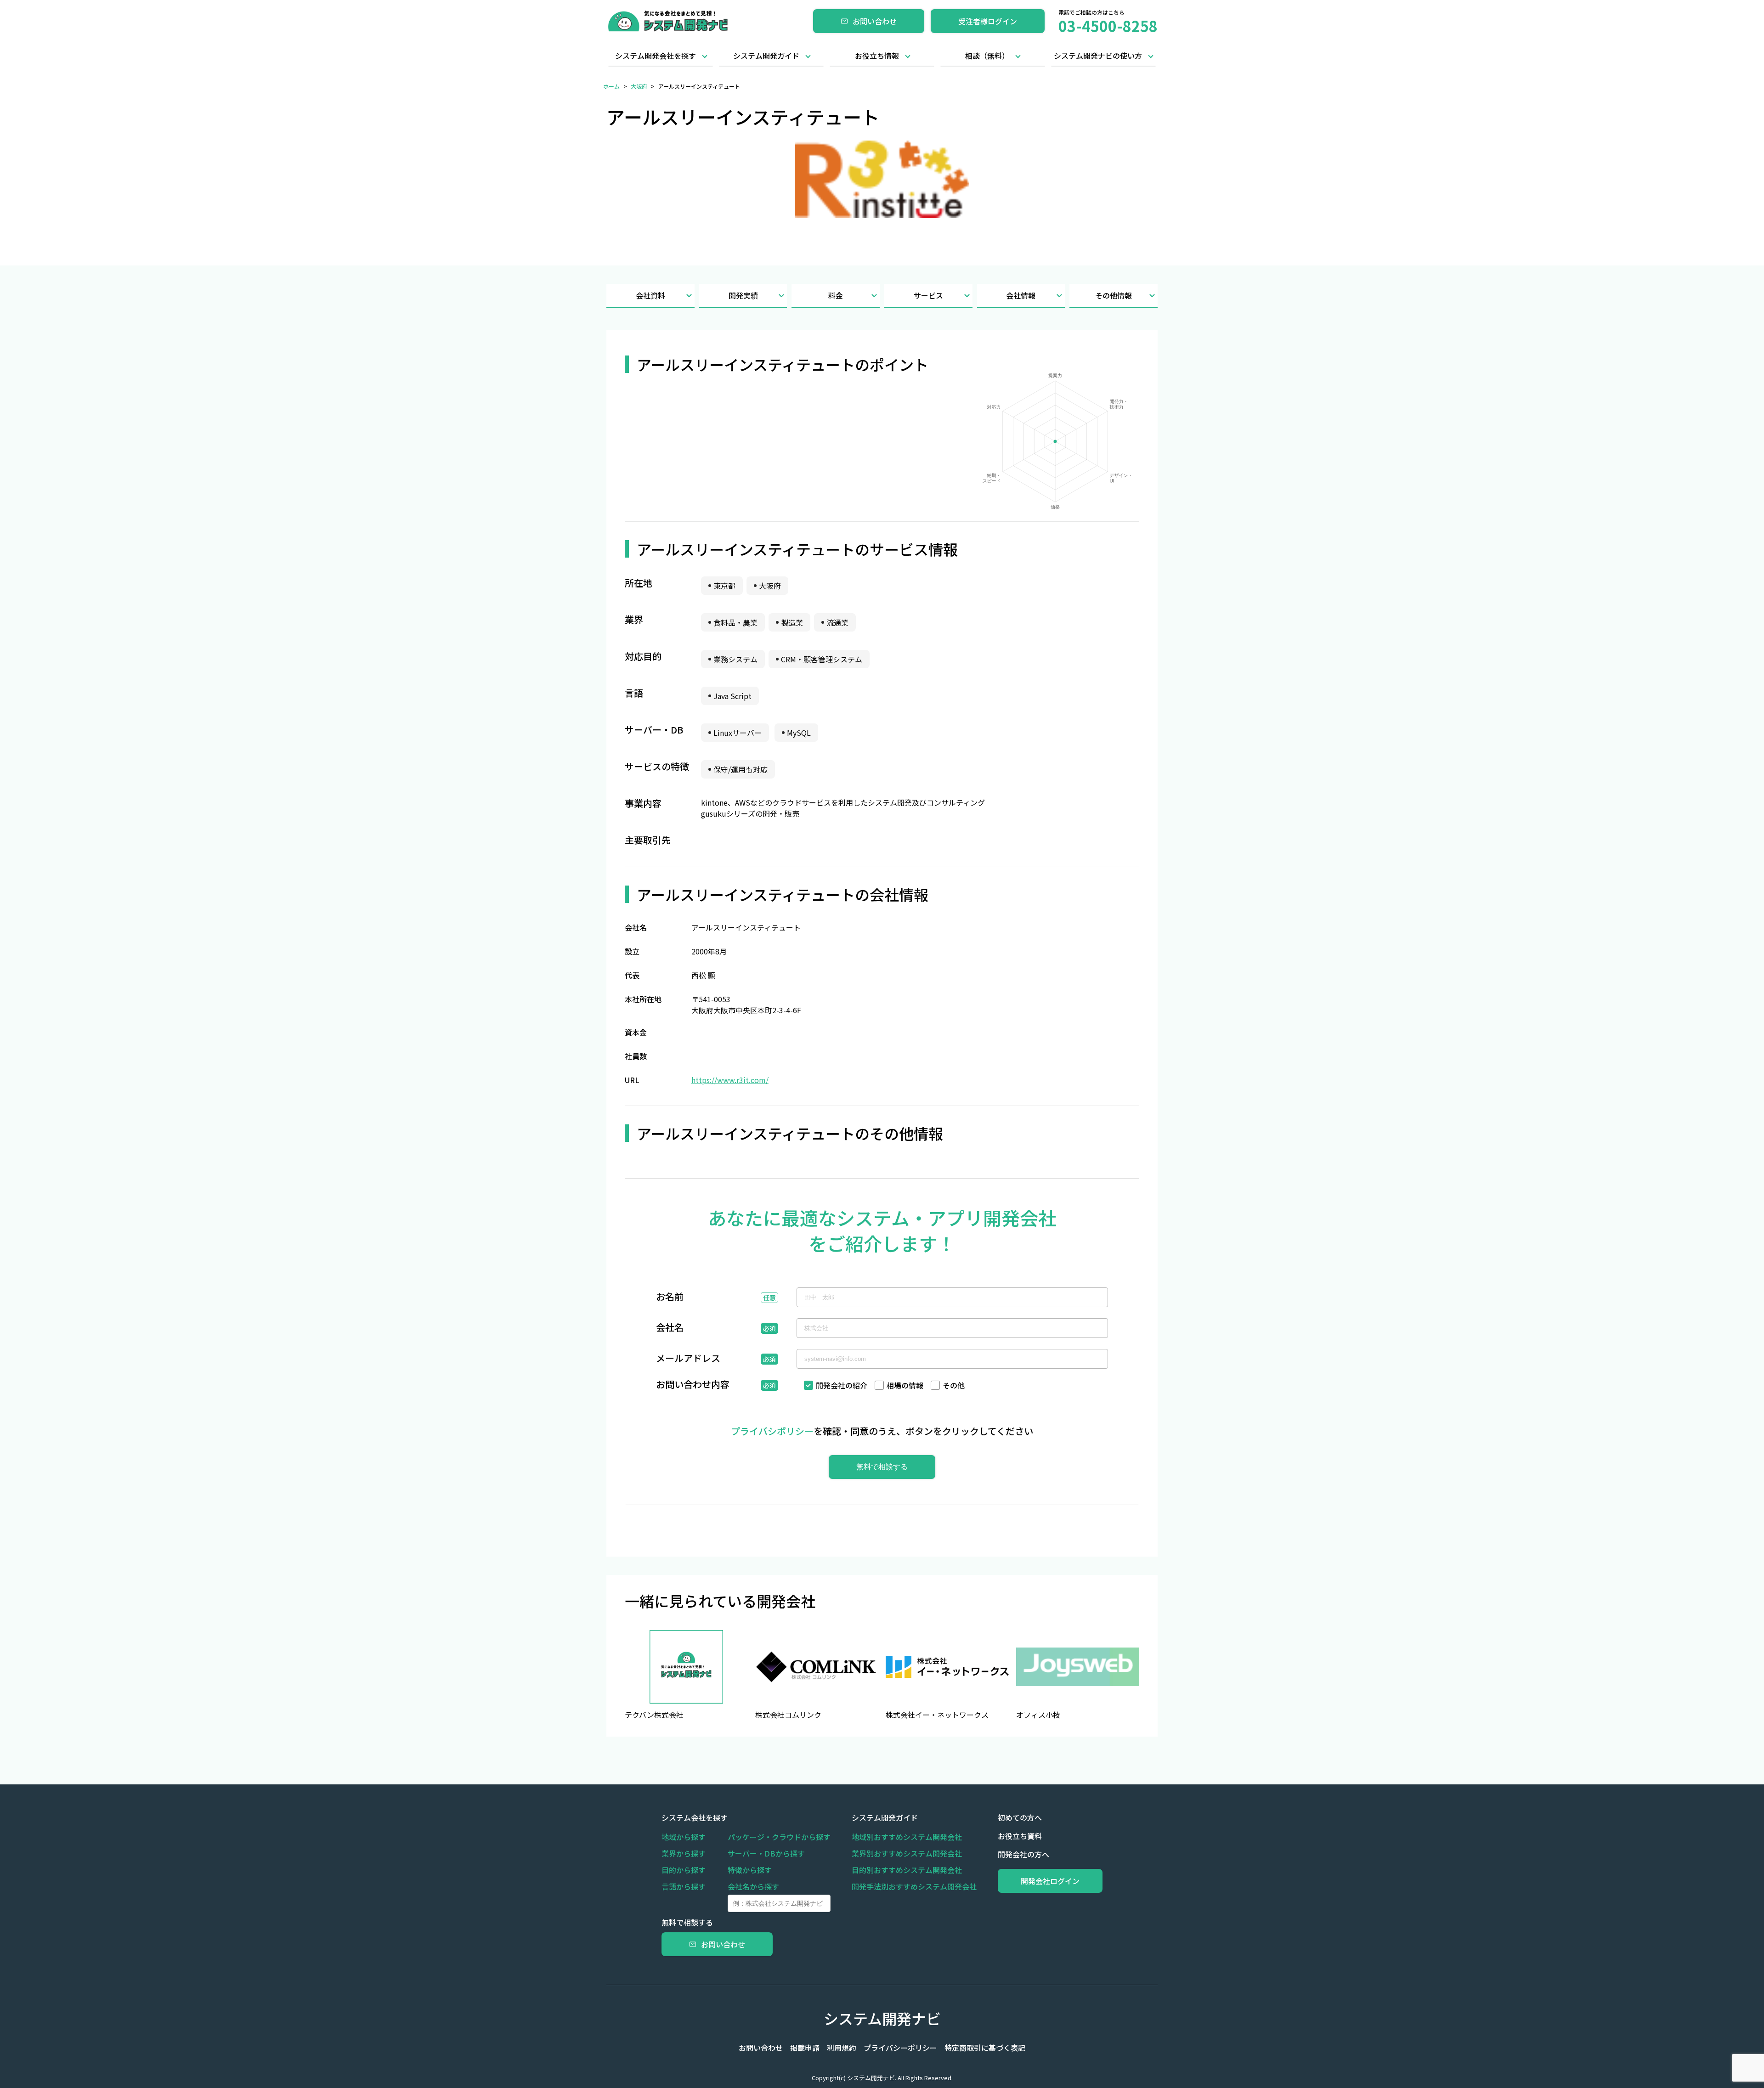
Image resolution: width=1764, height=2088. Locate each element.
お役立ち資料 (1020, 1836)
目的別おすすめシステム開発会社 (907, 1870)
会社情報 (1021, 295)
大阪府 (639, 86)
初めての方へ (1020, 1817)
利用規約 (842, 2048)
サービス (928, 295)
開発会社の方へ (1023, 1854)
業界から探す (684, 1853)
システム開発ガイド (766, 56)
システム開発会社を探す (656, 56)
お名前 (670, 1298)
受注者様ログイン (988, 21)
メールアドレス (688, 1359)
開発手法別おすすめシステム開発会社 (914, 1886)
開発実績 (743, 295)
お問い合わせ (875, 21)
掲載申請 (805, 2048)
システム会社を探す (695, 1817)
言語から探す (684, 1886)
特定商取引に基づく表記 (985, 2048)
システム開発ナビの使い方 (1098, 56)
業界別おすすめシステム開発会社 (907, 1853)
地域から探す (684, 1837)
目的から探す (684, 1870)
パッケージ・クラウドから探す (779, 1837)
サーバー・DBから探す (766, 1853)
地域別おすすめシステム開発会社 (907, 1837)
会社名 (670, 1328)
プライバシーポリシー (900, 2048)
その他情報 (1114, 295)
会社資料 (650, 295)
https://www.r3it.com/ (730, 1080)
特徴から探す (750, 1870)
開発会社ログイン (1050, 1881)
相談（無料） (987, 56)
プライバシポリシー (772, 1431)
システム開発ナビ (882, 2018)
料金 (836, 295)
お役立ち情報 (877, 56)
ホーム (611, 86)
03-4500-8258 (1108, 26)
